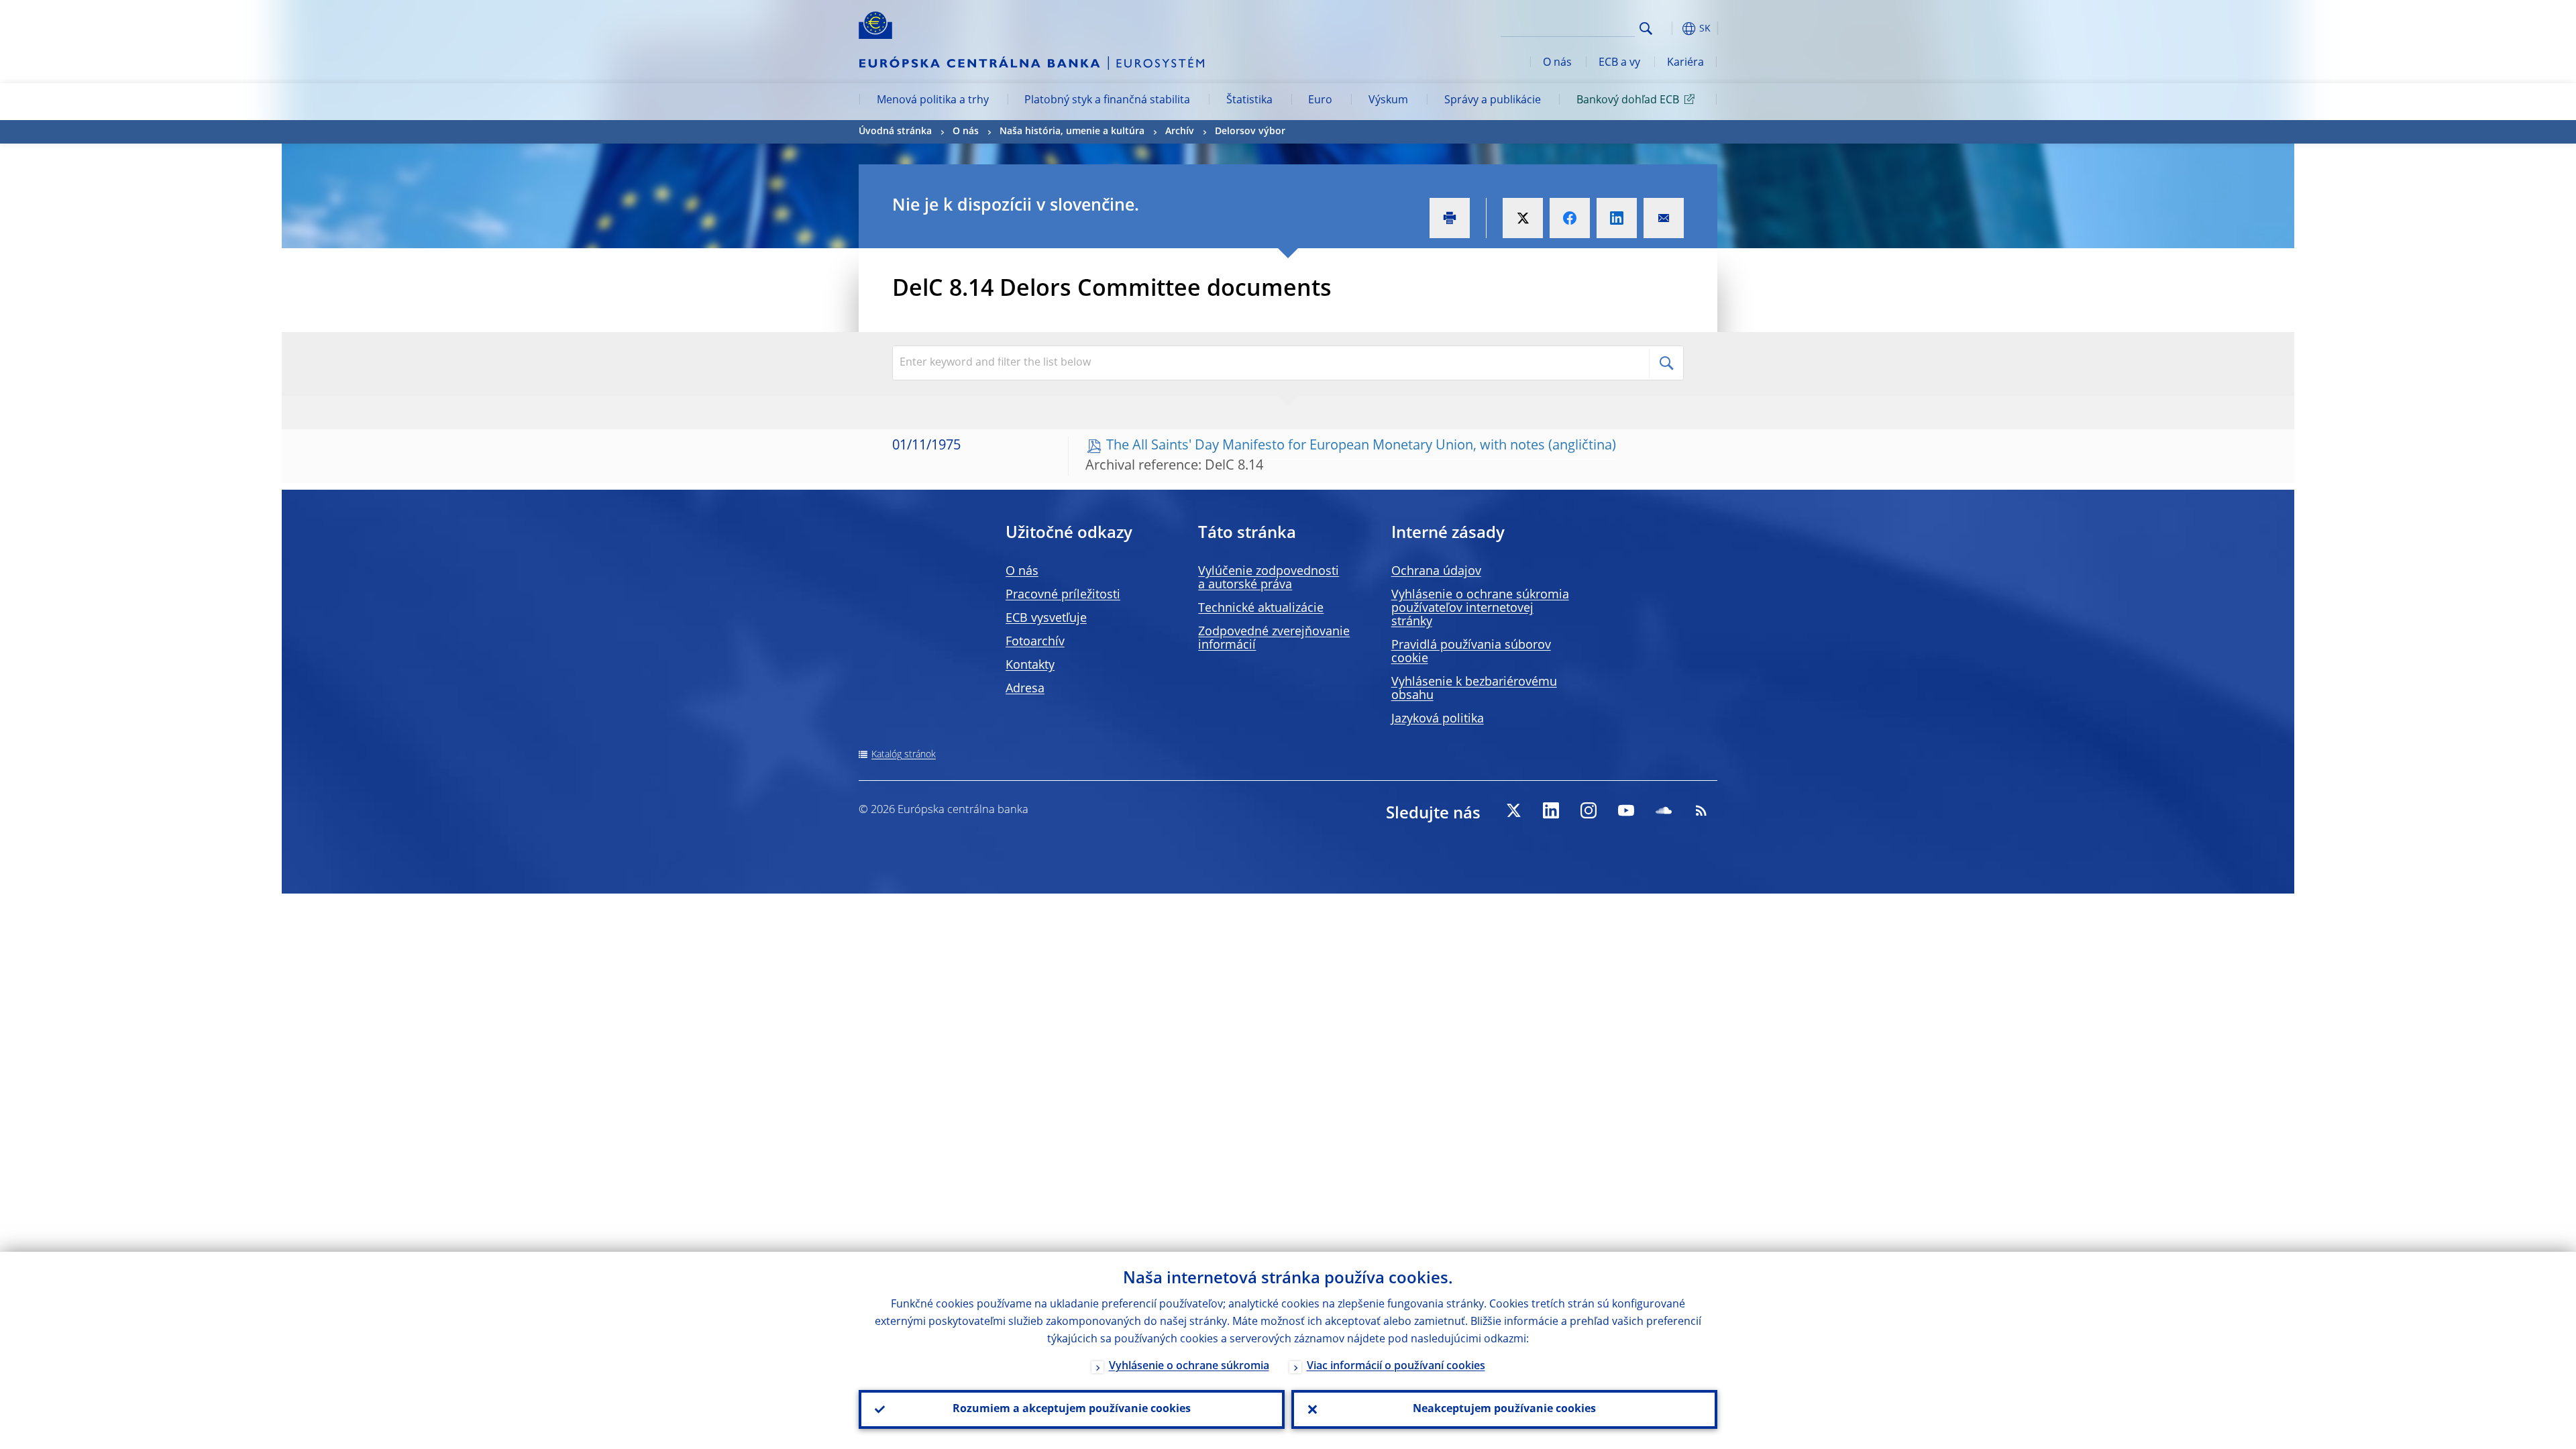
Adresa (1025, 689)
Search (1646, 29)
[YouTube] (1626, 810)
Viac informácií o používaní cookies (1396, 1366)
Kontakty (1030, 665)
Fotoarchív (1035, 642)
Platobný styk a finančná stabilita (1107, 101)
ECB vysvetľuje (1046, 619)
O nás (1557, 63)
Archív (1180, 131)
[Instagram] (1589, 810)
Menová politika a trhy (933, 101)
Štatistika (1249, 101)
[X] (1513, 810)
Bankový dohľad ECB (1628, 101)
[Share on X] (1523, 218)
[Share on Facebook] (1570, 218)
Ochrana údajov (1436, 572)
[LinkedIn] (1551, 810)
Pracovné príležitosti (1063, 595)
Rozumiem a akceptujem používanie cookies (1072, 1409)
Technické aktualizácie (1261, 608)
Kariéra (1685, 63)
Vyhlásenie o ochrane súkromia (1189, 1366)
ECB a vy (1619, 63)
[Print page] (1450, 218)
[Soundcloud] (1664, 810)
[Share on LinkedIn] (1617, 218)
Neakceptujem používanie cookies (1504, 1409)
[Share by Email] (1664, 218)
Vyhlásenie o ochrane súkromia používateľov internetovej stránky (1480, 608)
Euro (1320, 101)
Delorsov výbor (1250, 131)
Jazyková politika (1438, 719)
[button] (1670, 29)
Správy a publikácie (1493, 101)
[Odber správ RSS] (1701, 810)
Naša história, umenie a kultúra (1072, 131)
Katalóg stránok (904, 755)
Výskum (1388, 101)
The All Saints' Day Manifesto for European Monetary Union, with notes (1326, 446)
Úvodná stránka (895, 131)
